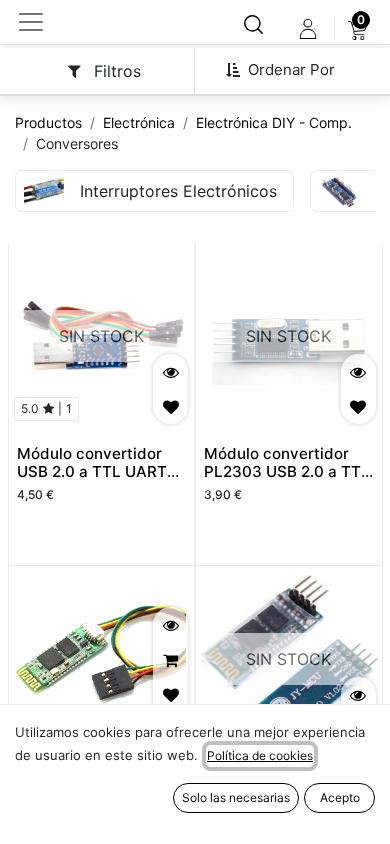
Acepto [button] (340, 797)
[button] (288, 70)
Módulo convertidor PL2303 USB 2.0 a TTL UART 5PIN (287, 471)
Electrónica (139, 122)
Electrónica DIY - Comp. (274, 122)
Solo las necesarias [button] (236, 797)
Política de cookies (260, 755)
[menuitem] (357, 29)
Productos (48, 122)
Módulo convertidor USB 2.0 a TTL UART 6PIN (92, 471)
